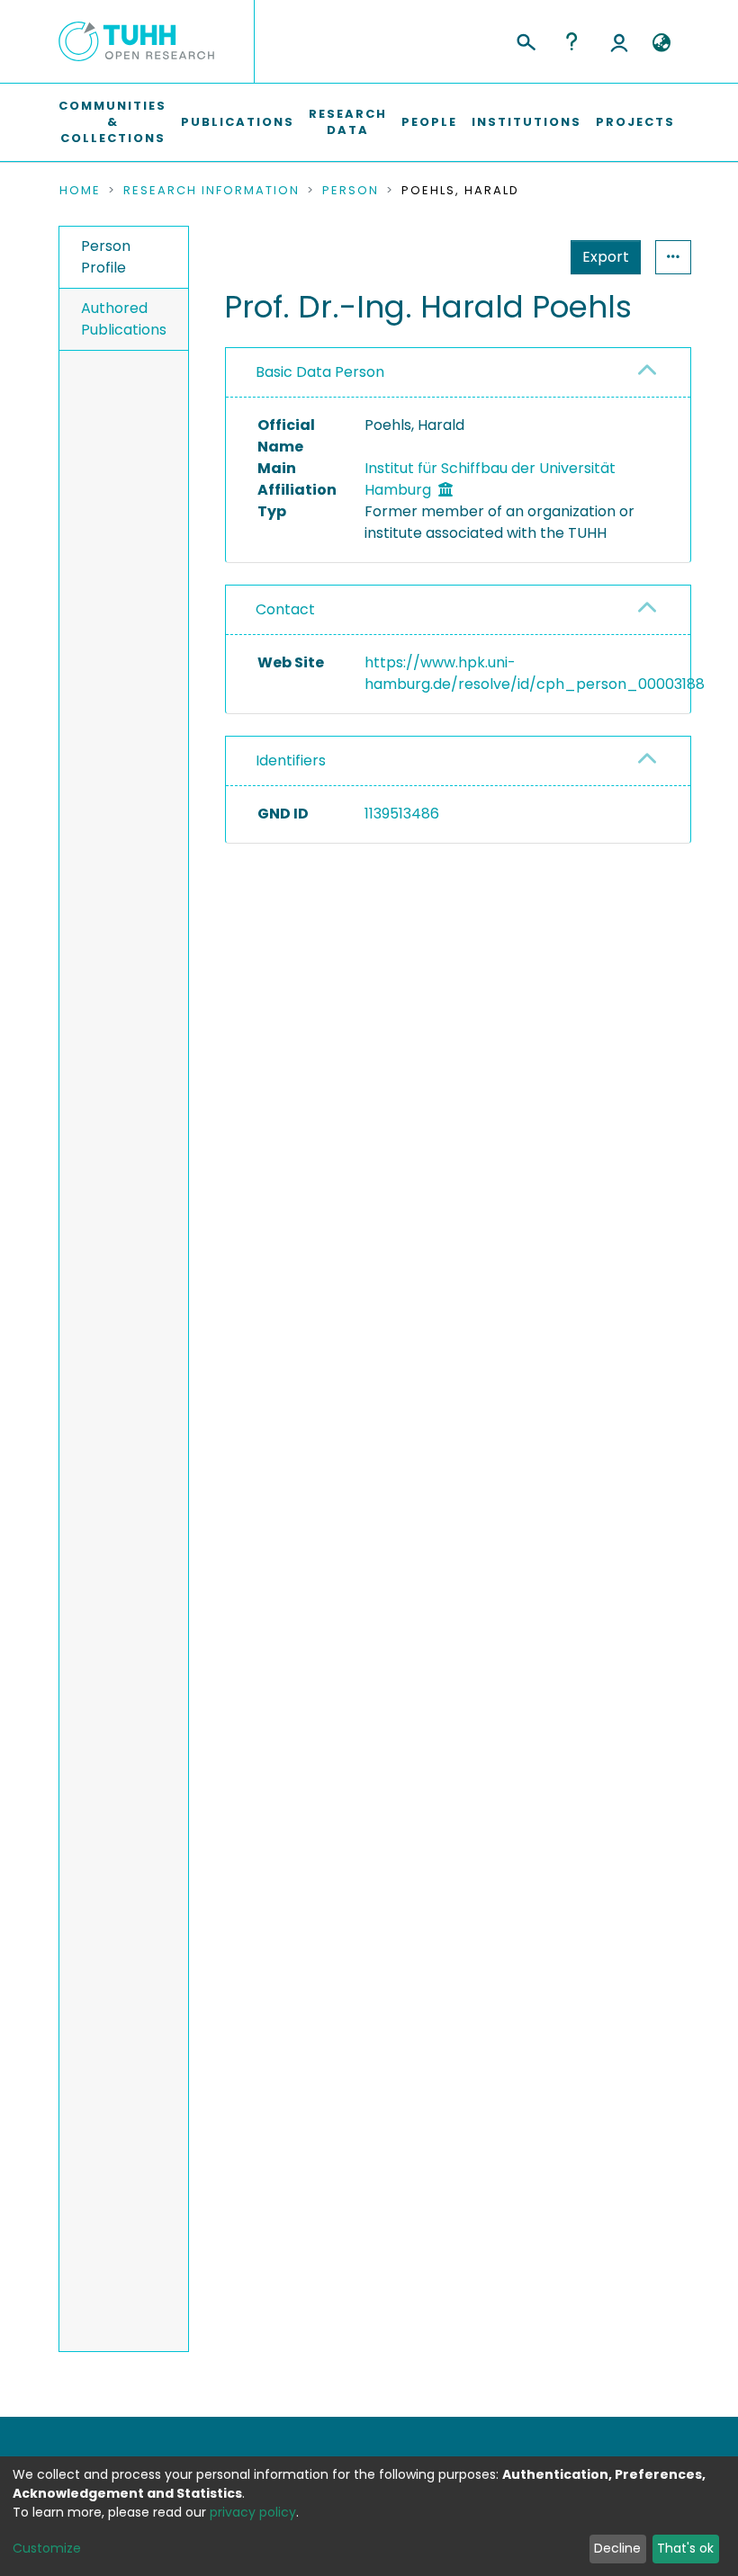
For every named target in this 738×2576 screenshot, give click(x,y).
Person (351, 191)
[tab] (458, 373)
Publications (238, 122)
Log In (619, 41)
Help (571, 41)
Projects (635, 122)
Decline (617, 2548)
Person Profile (106, 257)
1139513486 (402, 814)
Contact (285, 609)
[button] (661, 43)
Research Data (348, 122)
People (429, 122)
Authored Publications (124, 319)
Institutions (526, 122)
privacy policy (253, 2512)
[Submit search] (525, 40)
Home (80, 191)
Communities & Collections (112, 122)
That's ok (685, 2548)
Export (606, 257)
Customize (47, 2548)
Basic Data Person (320, 372)
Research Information (211, 191)
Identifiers (291, 760)
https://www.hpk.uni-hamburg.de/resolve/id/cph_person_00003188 (535, 673)
